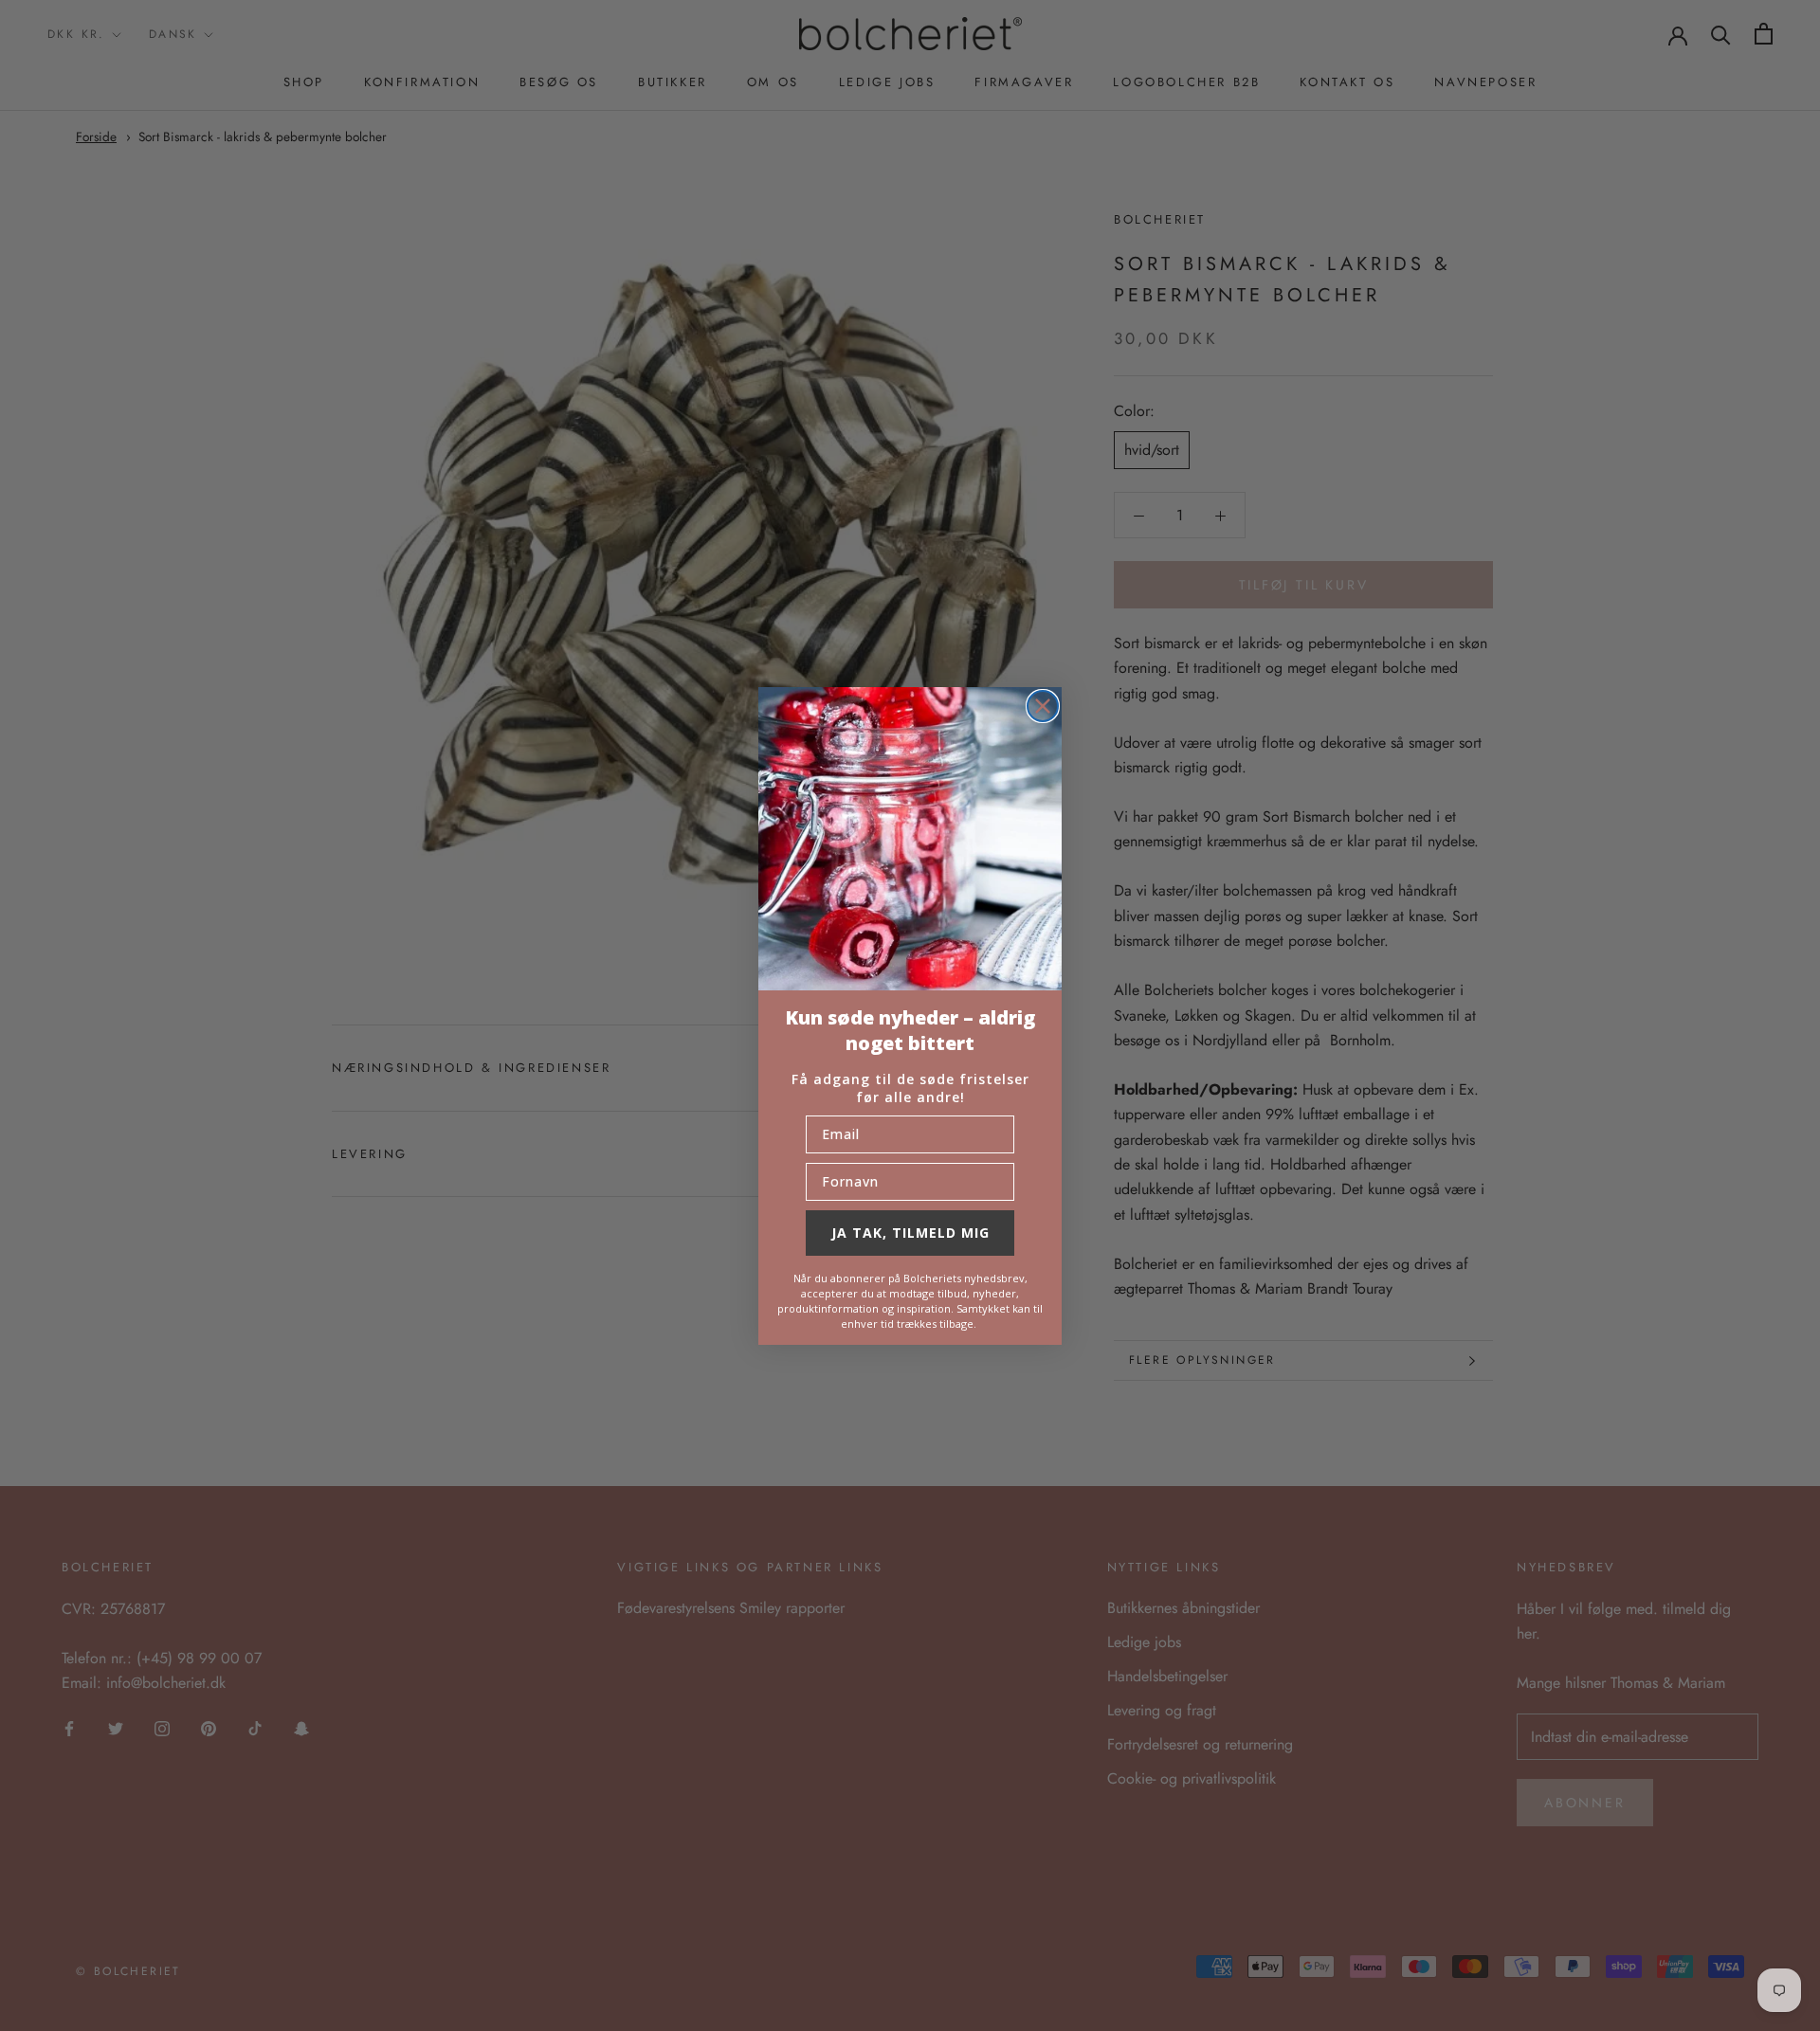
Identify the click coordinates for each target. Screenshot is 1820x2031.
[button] (910, 839)
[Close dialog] (1043, 706)
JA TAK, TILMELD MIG (910, 1233)
